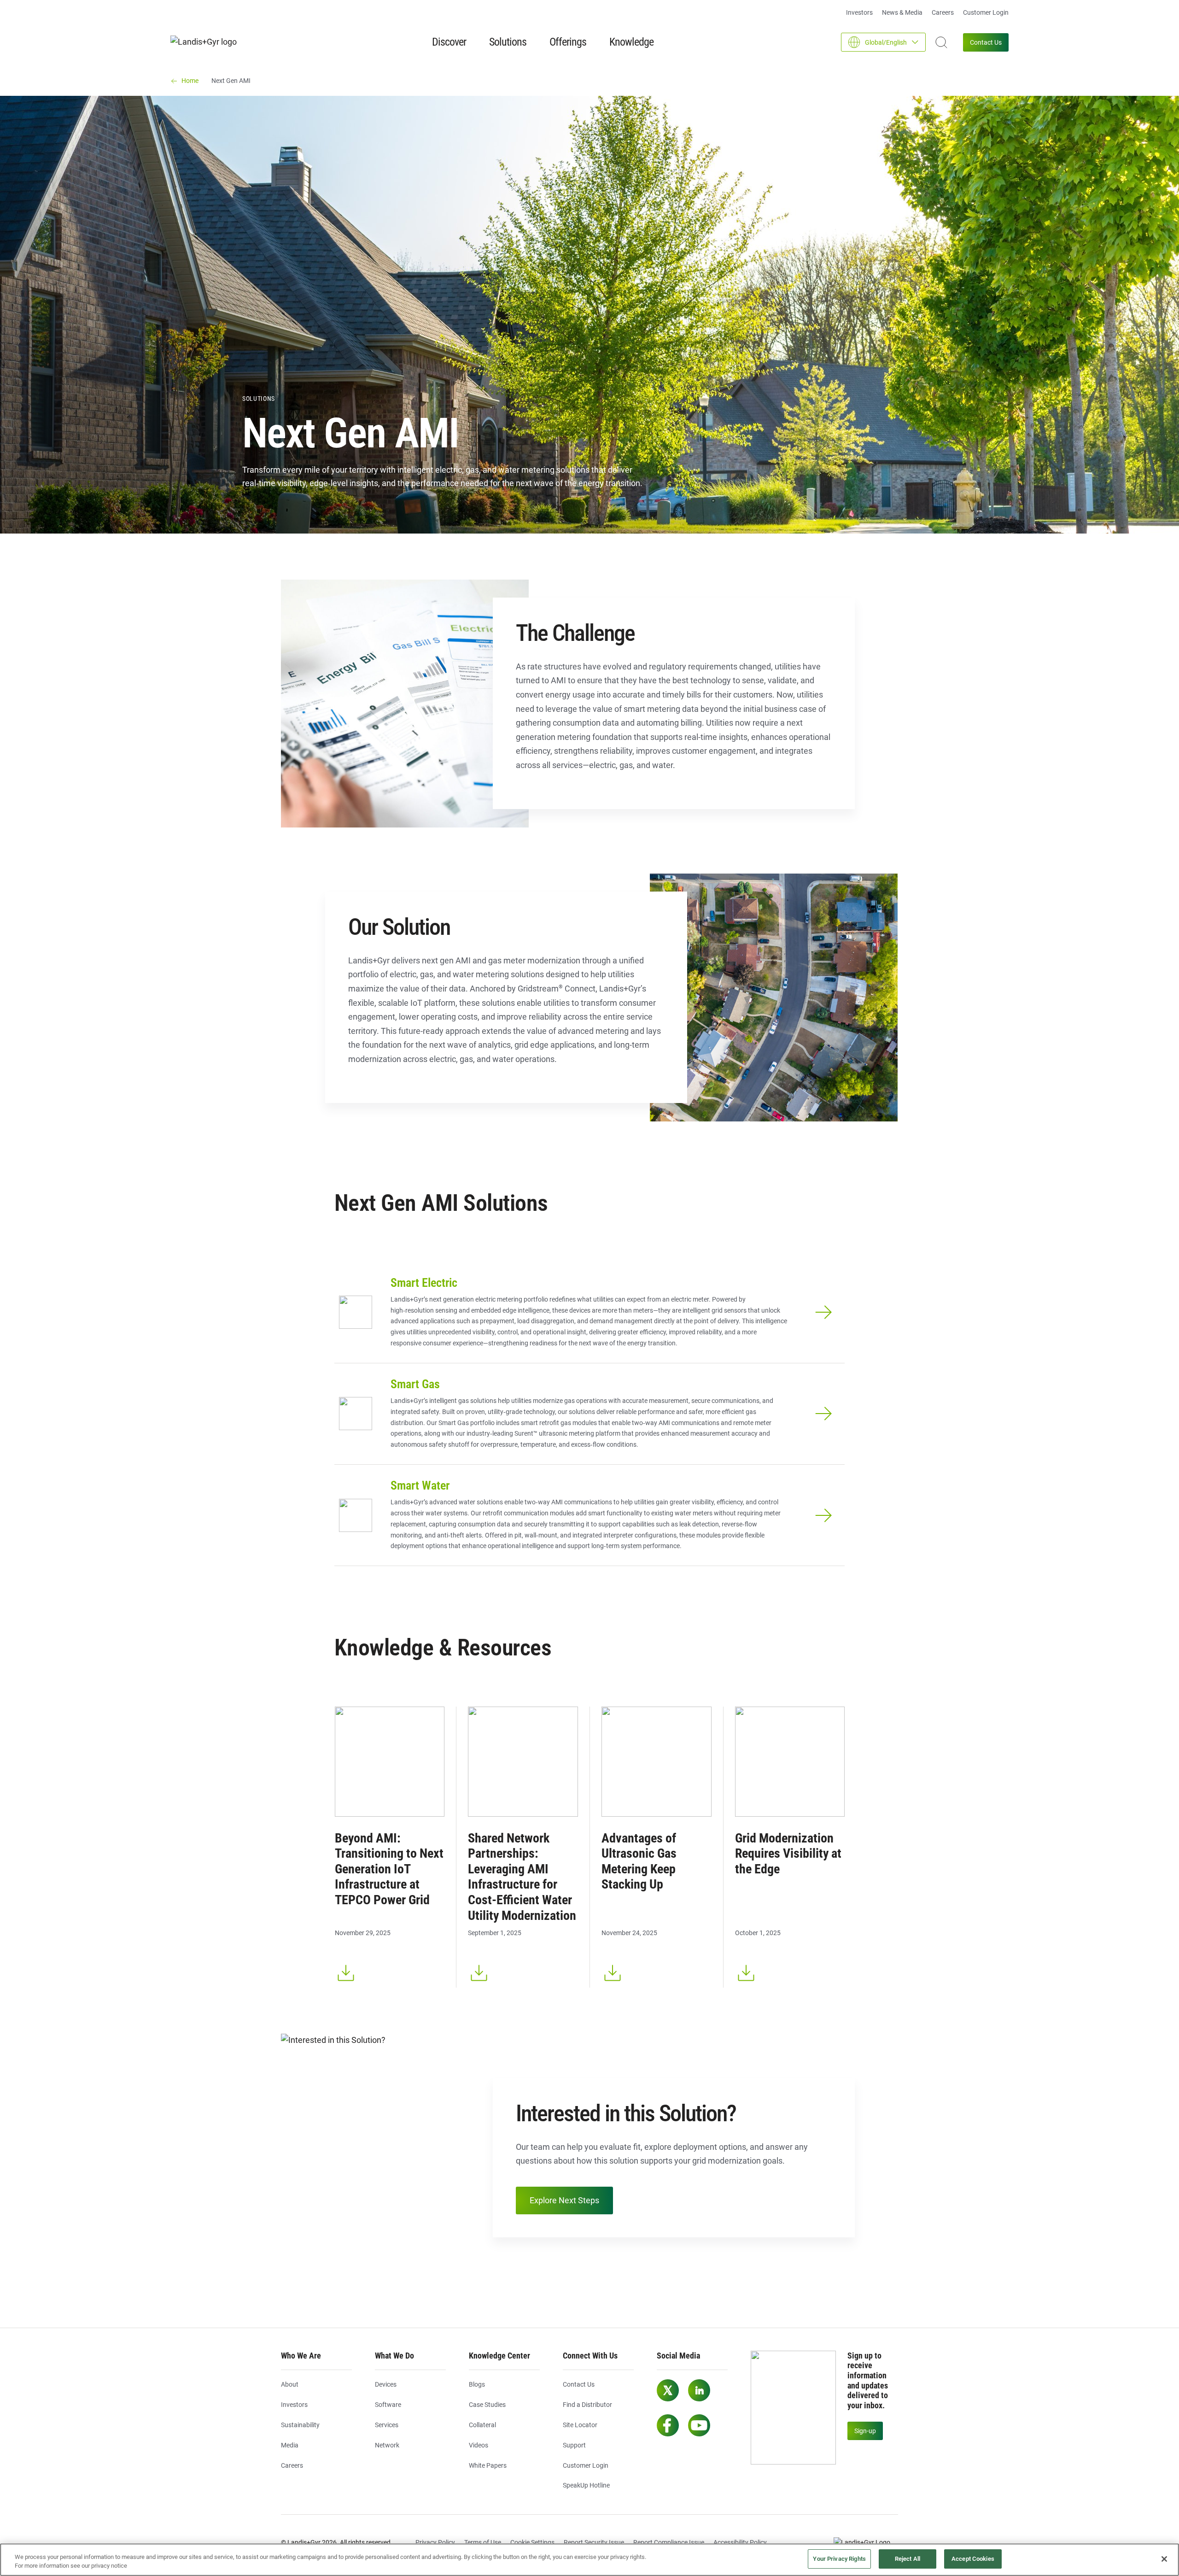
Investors (859, 12)
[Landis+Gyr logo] (207, 42)
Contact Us (986, 42)
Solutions (508, 42)
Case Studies (487, 2405)
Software (388, 2405)
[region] (589, 2560)
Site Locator (580, 2425)
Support (574, 2445)
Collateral (482, 2425)
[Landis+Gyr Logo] (866, 2543)
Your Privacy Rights (839, 2559)
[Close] (1164, 2559)
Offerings (568, 42)
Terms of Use (483, 2542)
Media (290, 2445)
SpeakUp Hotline (586, 2485)
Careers (943, 12)
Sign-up (865, 2431)
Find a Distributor (587, 2405)
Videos (479, 2445)
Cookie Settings (532, 2542)
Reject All (908, 2559)
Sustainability (300, 2425)
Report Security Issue (594, 2542)
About (290, 2384)
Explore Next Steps (564, 2200)
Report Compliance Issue (669, 2542)
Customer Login (986, 12)
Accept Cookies (973, 2559)
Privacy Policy (435, 2542)
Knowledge (631, 42)
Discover (449, 42)
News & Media (902, 12)
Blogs (477, 2384)
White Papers (488, 2465)
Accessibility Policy (740, 2542)
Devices (386, 2384)
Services (387, 2425)
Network (387, 2445)
